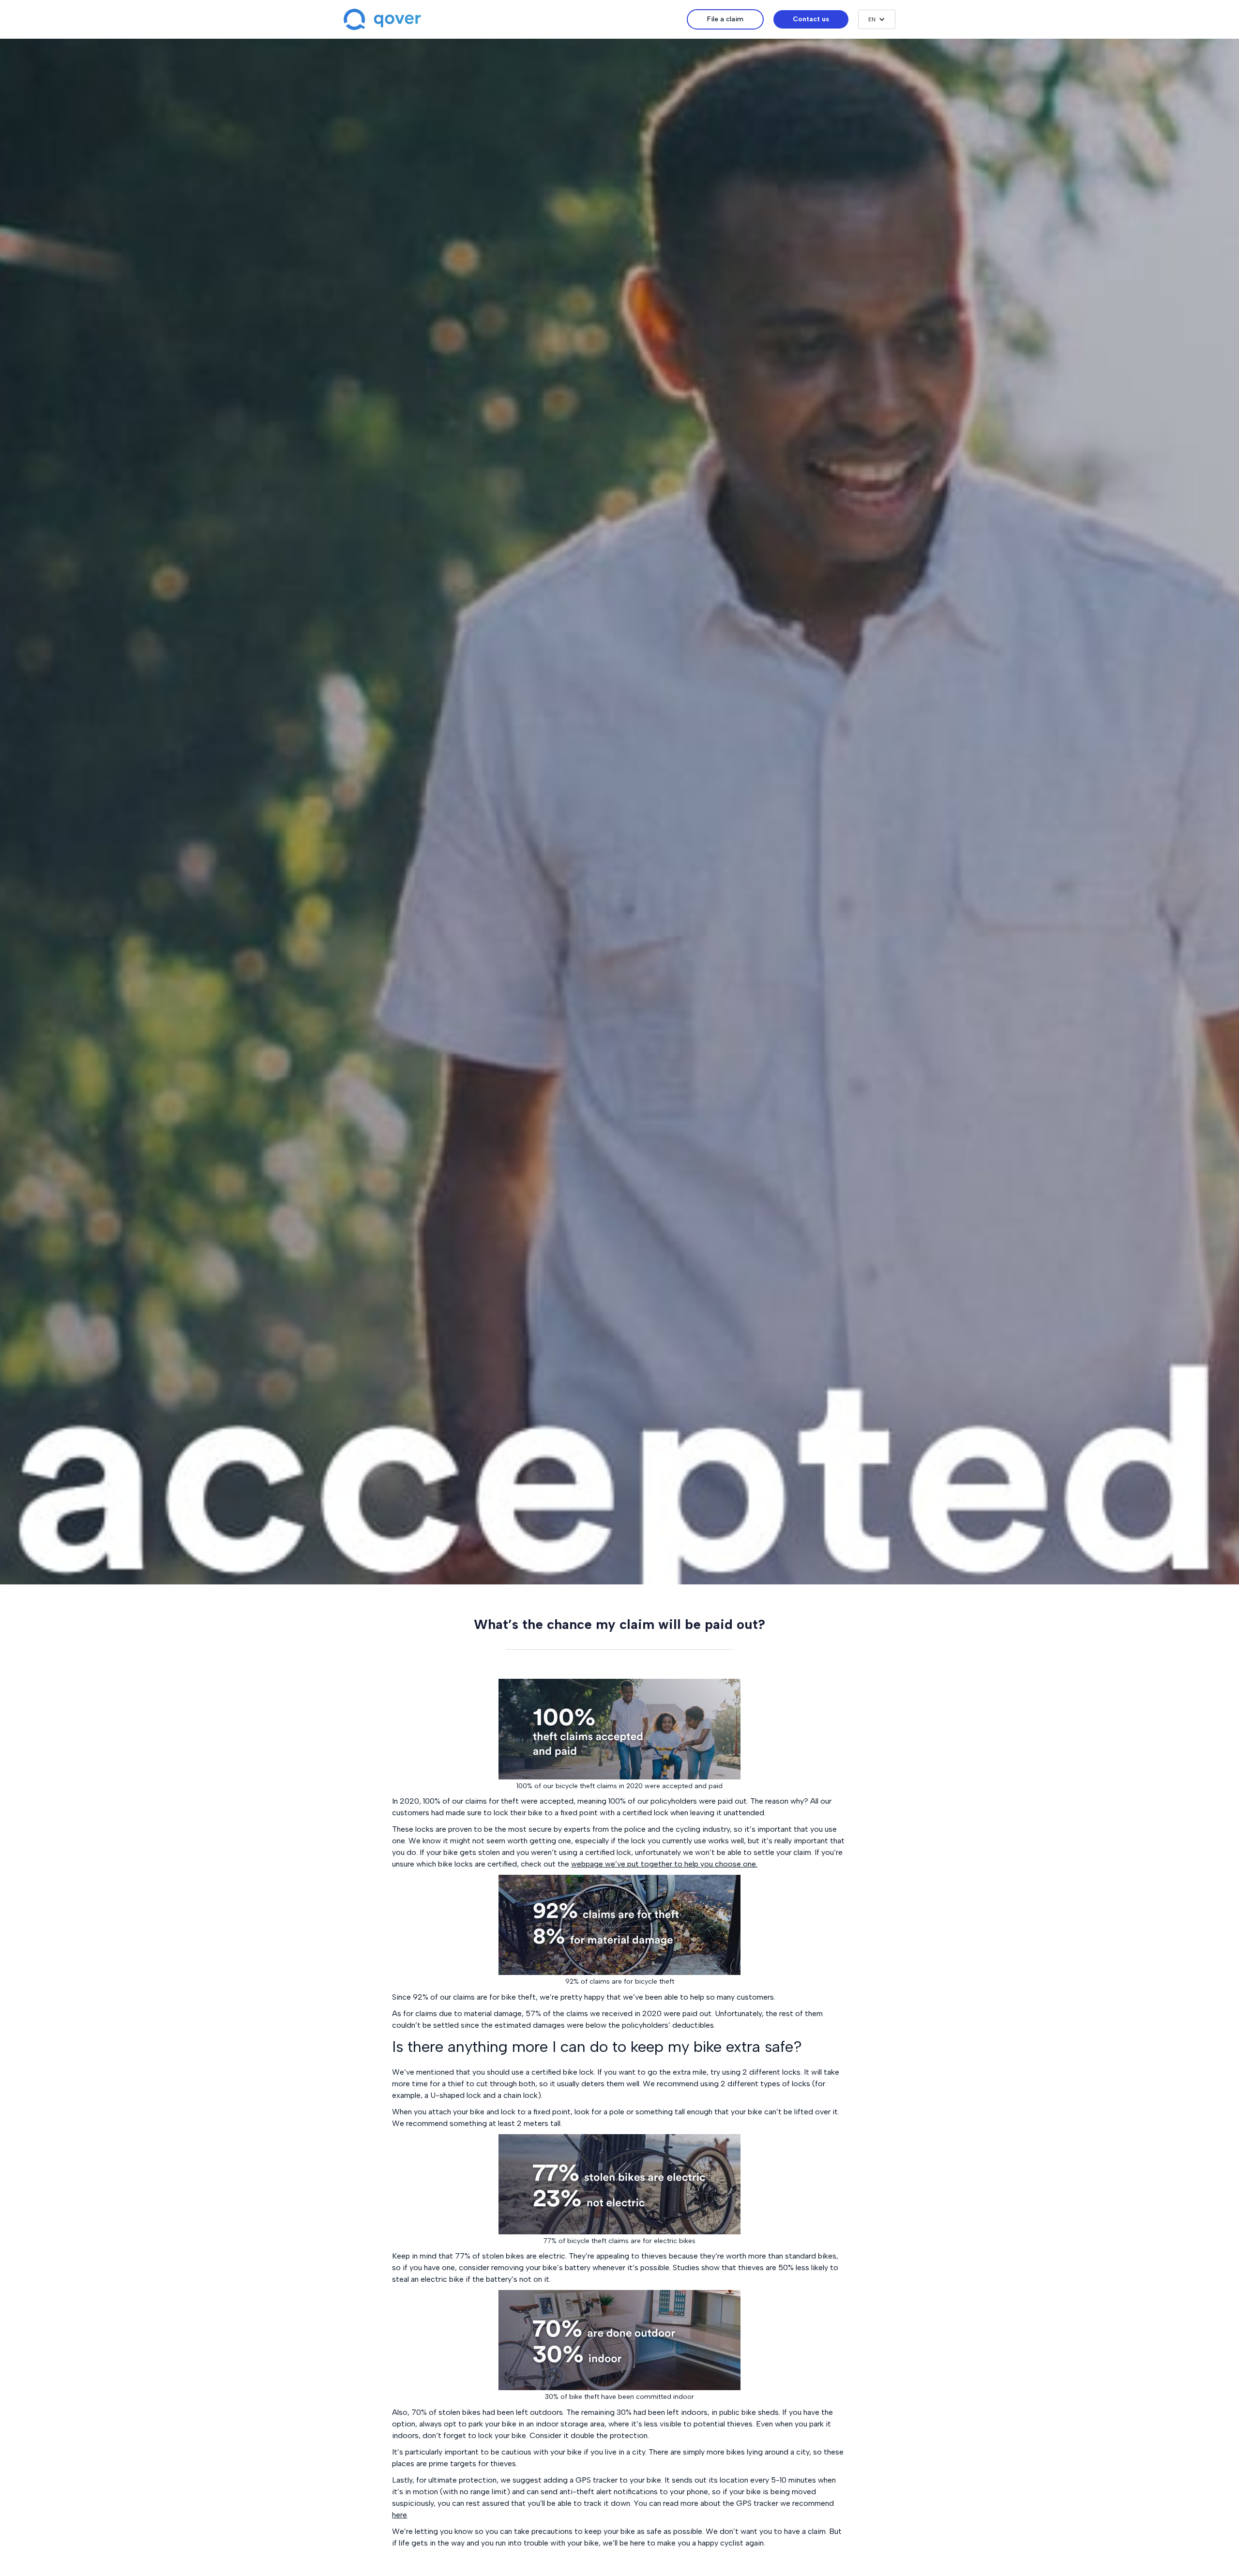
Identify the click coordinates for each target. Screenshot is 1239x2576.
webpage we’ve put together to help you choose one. (664, 1864)
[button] (877, 19)
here (400, 2515)
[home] (515, 19)
